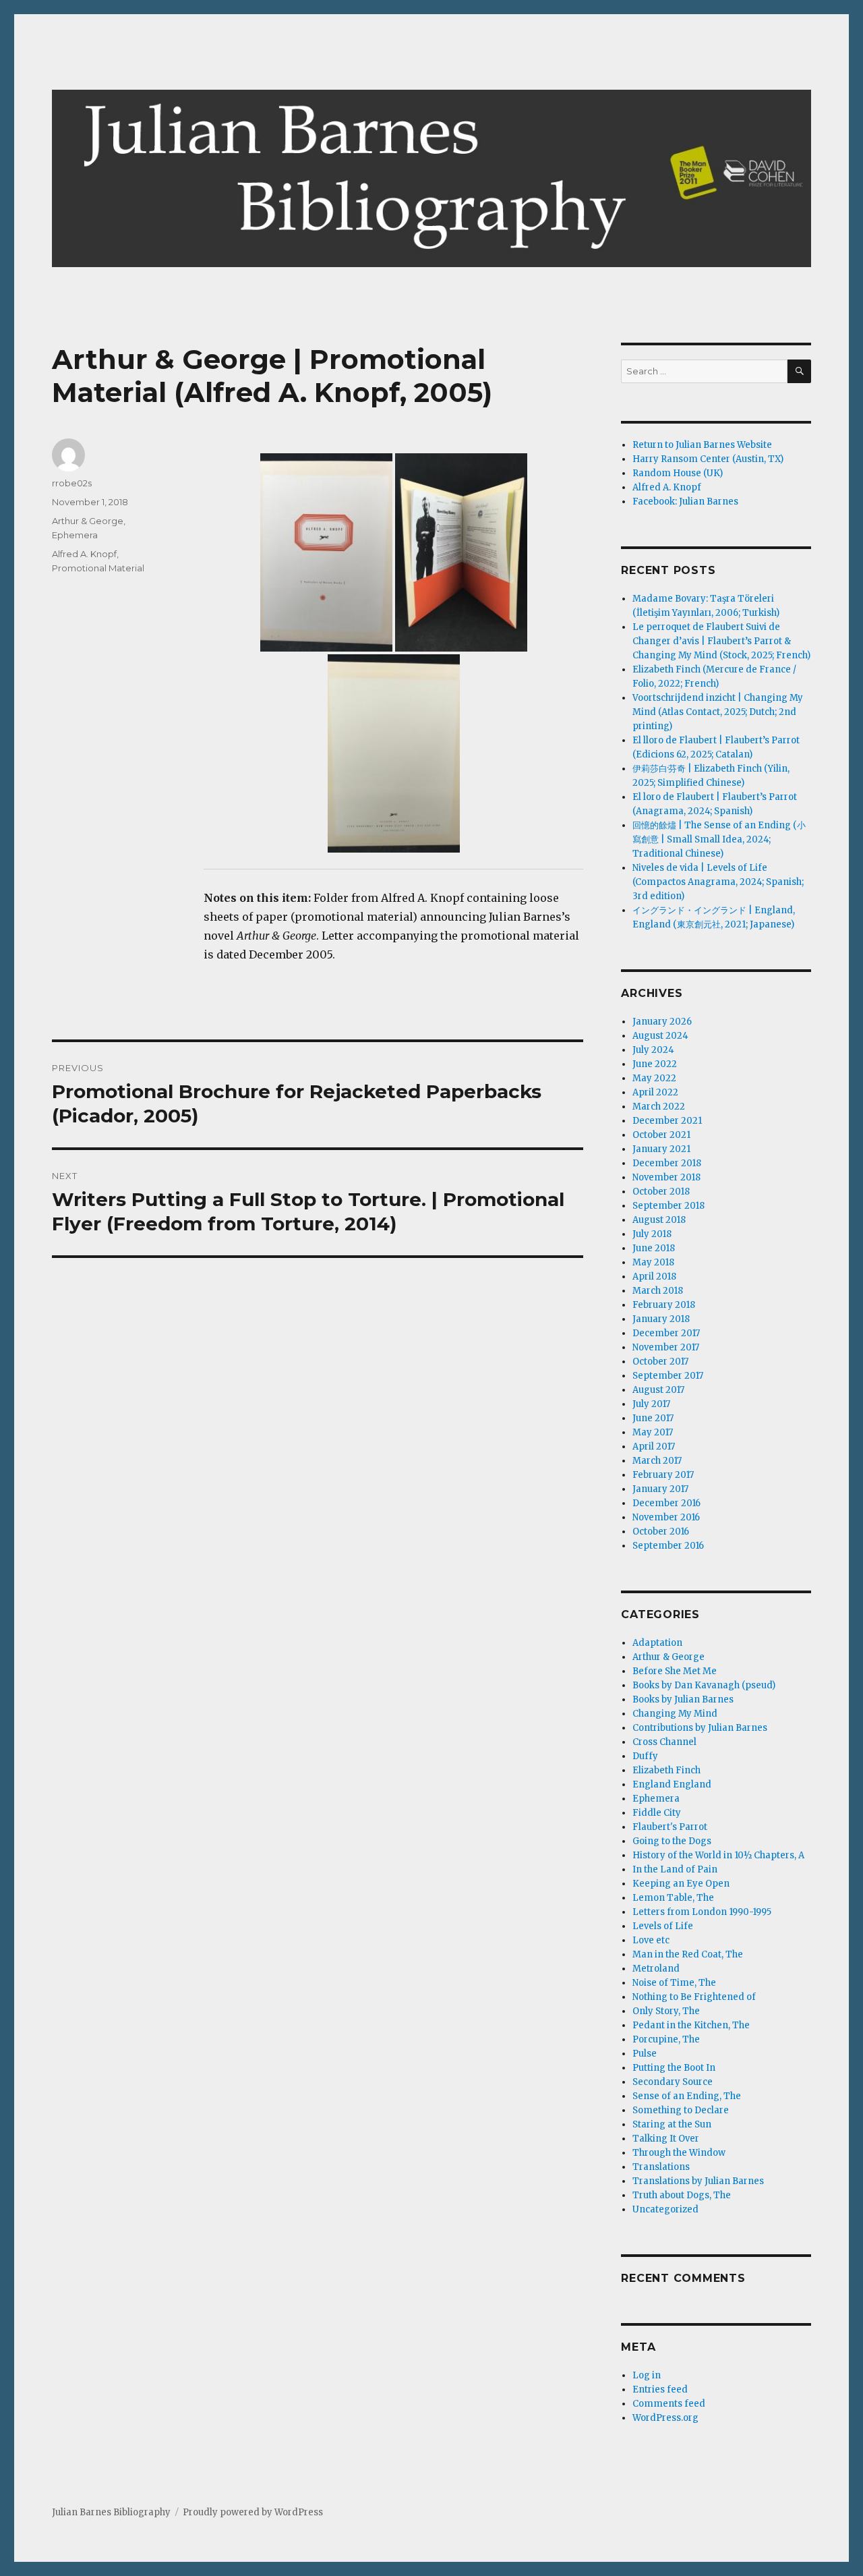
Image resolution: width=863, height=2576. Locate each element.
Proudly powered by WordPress (253, 2512)
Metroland (656, 1969)
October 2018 (661, 1192)
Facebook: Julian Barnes (685, 502)
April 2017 (654, 1447)
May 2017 (653, 1432)
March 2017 (657, 1461)
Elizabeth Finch (666, 1770)
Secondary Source (673, 2082)
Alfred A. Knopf (84, 554)
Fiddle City (657, 1813)
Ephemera (75, 535)
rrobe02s (72, 483)
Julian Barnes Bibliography (111, 2512)
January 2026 (662, 1022)
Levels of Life (663, 1926)
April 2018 (654, 1277)
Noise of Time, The (674, 1983)
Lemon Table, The (673, 1898)
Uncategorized (665, 2209)
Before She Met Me (675, 1671)
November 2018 (666, 1177)
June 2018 (654, 1248)
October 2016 (661, 1532)
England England (672, 1784)
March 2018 (658, 1291)
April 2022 (655, 1092)
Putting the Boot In (674, 2068)
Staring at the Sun (672, 2124)
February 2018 (664, 1305)
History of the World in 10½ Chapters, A (718, 1855)
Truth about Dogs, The (682, 2195)
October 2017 (660, 1362)
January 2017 (660, 1489)
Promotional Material (98, 568)
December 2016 (666, 1503)
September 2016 (668, 1546)
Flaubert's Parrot (670, 1827)
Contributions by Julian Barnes (700, 1728)
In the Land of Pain (675, 1869)
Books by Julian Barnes (683, 1699)
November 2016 (666, 1517)
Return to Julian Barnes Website (702, 445)
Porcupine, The (666, 2039)
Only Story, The (666, 2011)
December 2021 (667, 1121)
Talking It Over (666, 2139)
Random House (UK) (678, 473)
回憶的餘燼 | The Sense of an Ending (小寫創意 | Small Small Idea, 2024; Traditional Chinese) (719, 839)
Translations (661, 2167)
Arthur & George (88, 521)
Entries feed (660, 2389)
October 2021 (661, 1135)
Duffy (645, 1756)
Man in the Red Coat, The (688, 1954)
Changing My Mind (675, 1714)
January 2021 (661, 1149)
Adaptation (657, 1643)
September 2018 (668, 1206)
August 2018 (659, 1220)
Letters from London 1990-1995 (702, 1912)
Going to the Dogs (672, 1841)
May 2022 (654, 1078)
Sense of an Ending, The (687, 2096)
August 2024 (660, 1036)
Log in (647, 2375)
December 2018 (667, 1163)
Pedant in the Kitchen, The (691, 2025)
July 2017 (651, 1404)
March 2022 (659, 1107)
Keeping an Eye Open (681, 1884)
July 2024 (653, 1050)
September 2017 (668, 1376)
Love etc (651, 1940)
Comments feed (669, 2404)
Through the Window (679, 2153)
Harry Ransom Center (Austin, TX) (708, 459)
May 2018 (653, 1262)
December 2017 (666, 1333)
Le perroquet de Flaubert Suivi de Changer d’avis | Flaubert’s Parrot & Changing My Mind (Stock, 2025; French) (721, 641)
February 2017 (663, 1475)
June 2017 (653, 1418)
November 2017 (666, 1347)
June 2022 (655, 1064)
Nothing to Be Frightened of (694, 1997)
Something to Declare (681, 2110)
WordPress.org (665, 2418)
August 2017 (658, 1390)
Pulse (645, 2054)
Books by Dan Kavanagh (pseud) (704, 1685)
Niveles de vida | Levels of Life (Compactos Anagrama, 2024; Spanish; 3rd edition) (718, 882)
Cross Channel (664, 1742)
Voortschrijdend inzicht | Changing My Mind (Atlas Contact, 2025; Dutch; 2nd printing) (718, 712)
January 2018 (661, 1319)
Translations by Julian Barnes (698, 2181)
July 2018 (652, 1234)
